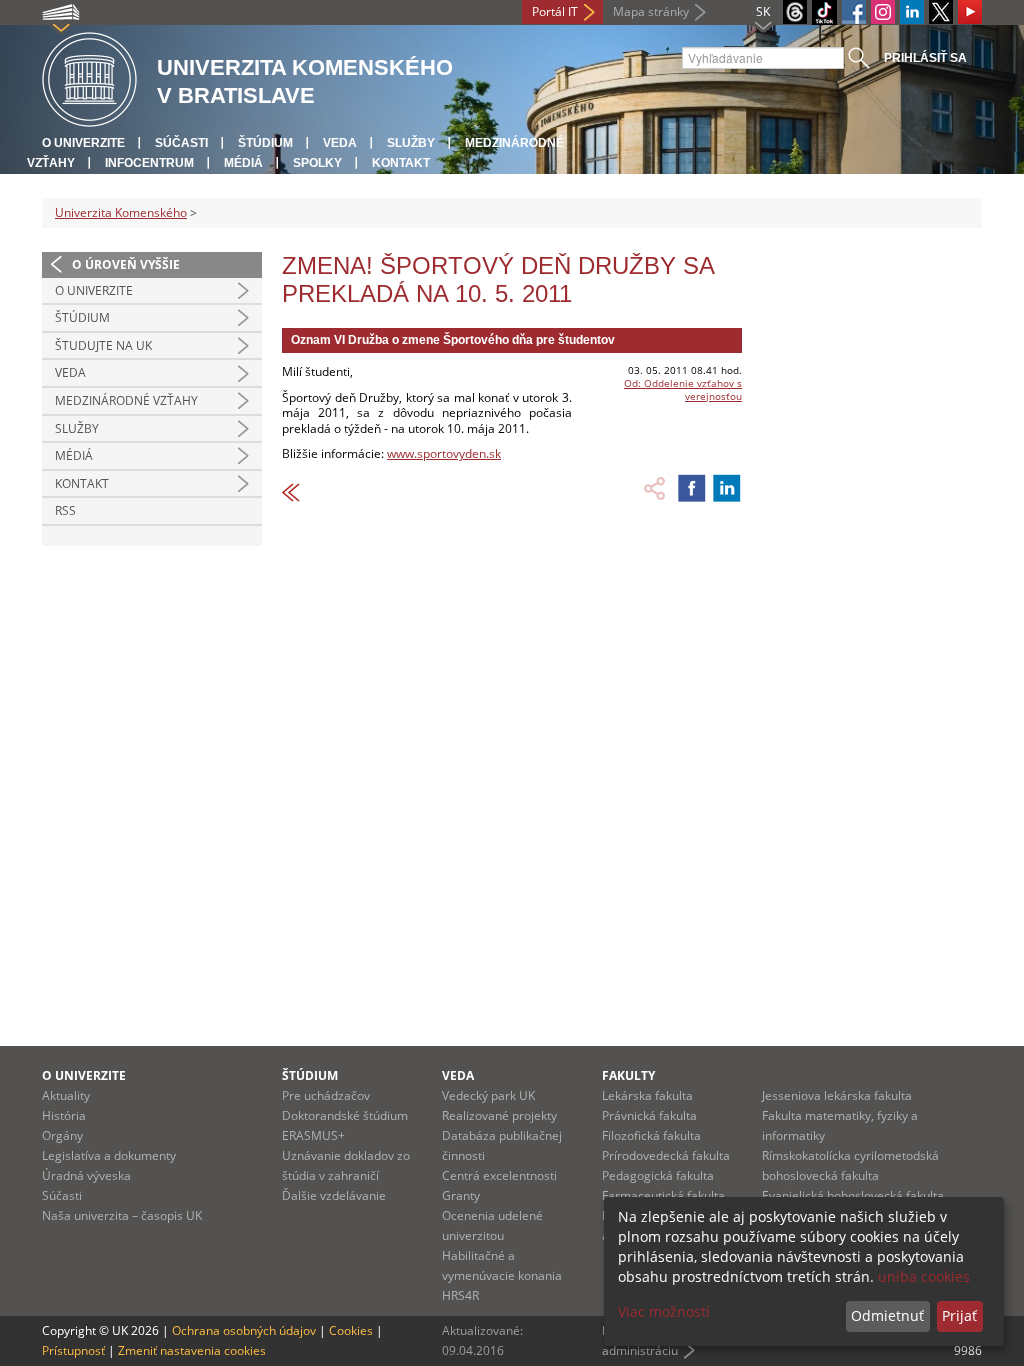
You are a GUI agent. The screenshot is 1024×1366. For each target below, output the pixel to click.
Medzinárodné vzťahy (126, 400)
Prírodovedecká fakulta (666, 1155)
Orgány (62, 1135)
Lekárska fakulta (647, 1095)
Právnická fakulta (649, 1115)
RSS (65, 510)
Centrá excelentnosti (499, 1175)
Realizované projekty (499, 1115)
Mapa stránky (651, 11)
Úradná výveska (86, 1175)
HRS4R (460, 1295)
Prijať (959, 1315)
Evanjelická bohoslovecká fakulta (853, 1195)
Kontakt (401, 163)
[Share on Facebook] (692, 488)
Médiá (243, 163)
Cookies (351, 1330)
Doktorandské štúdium (345, 1115)
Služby (411, 143)
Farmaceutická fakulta (663, 1195)
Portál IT (555, 11)
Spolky (317, 163)
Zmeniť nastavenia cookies (192, 1350)
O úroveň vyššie (126, 264)
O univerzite (83, 143)
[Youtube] (970, 12)
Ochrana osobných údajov (244, 1330)
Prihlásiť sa (925, 58)
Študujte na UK (103, 345)
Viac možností (664, 1311)
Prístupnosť (73, 1350)
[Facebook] (854, 12)
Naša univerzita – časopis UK (122, 1215)
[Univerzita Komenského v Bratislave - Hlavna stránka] (89, 80)
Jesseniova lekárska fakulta (837, 1095)
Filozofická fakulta (651, 1135)
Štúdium (265, 143)
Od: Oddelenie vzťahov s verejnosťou (683, 389)
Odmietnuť (887, 1315)
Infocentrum (149, 163)
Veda (340, 143)
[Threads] (795, 12)
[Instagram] (883, 12)
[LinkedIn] (912, 12)
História (64, 1115)
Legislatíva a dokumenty (109, 1155)
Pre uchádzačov (326, 1095)
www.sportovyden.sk (444, 453)
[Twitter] (941, 12)
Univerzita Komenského (121, 212)
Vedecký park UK (488, 1095)
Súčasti (181, 143)
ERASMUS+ (313, 1135)
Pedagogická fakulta (658, 1175)
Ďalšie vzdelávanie (334, 1195)
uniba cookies (924, 1276)
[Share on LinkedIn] (727, 488)
